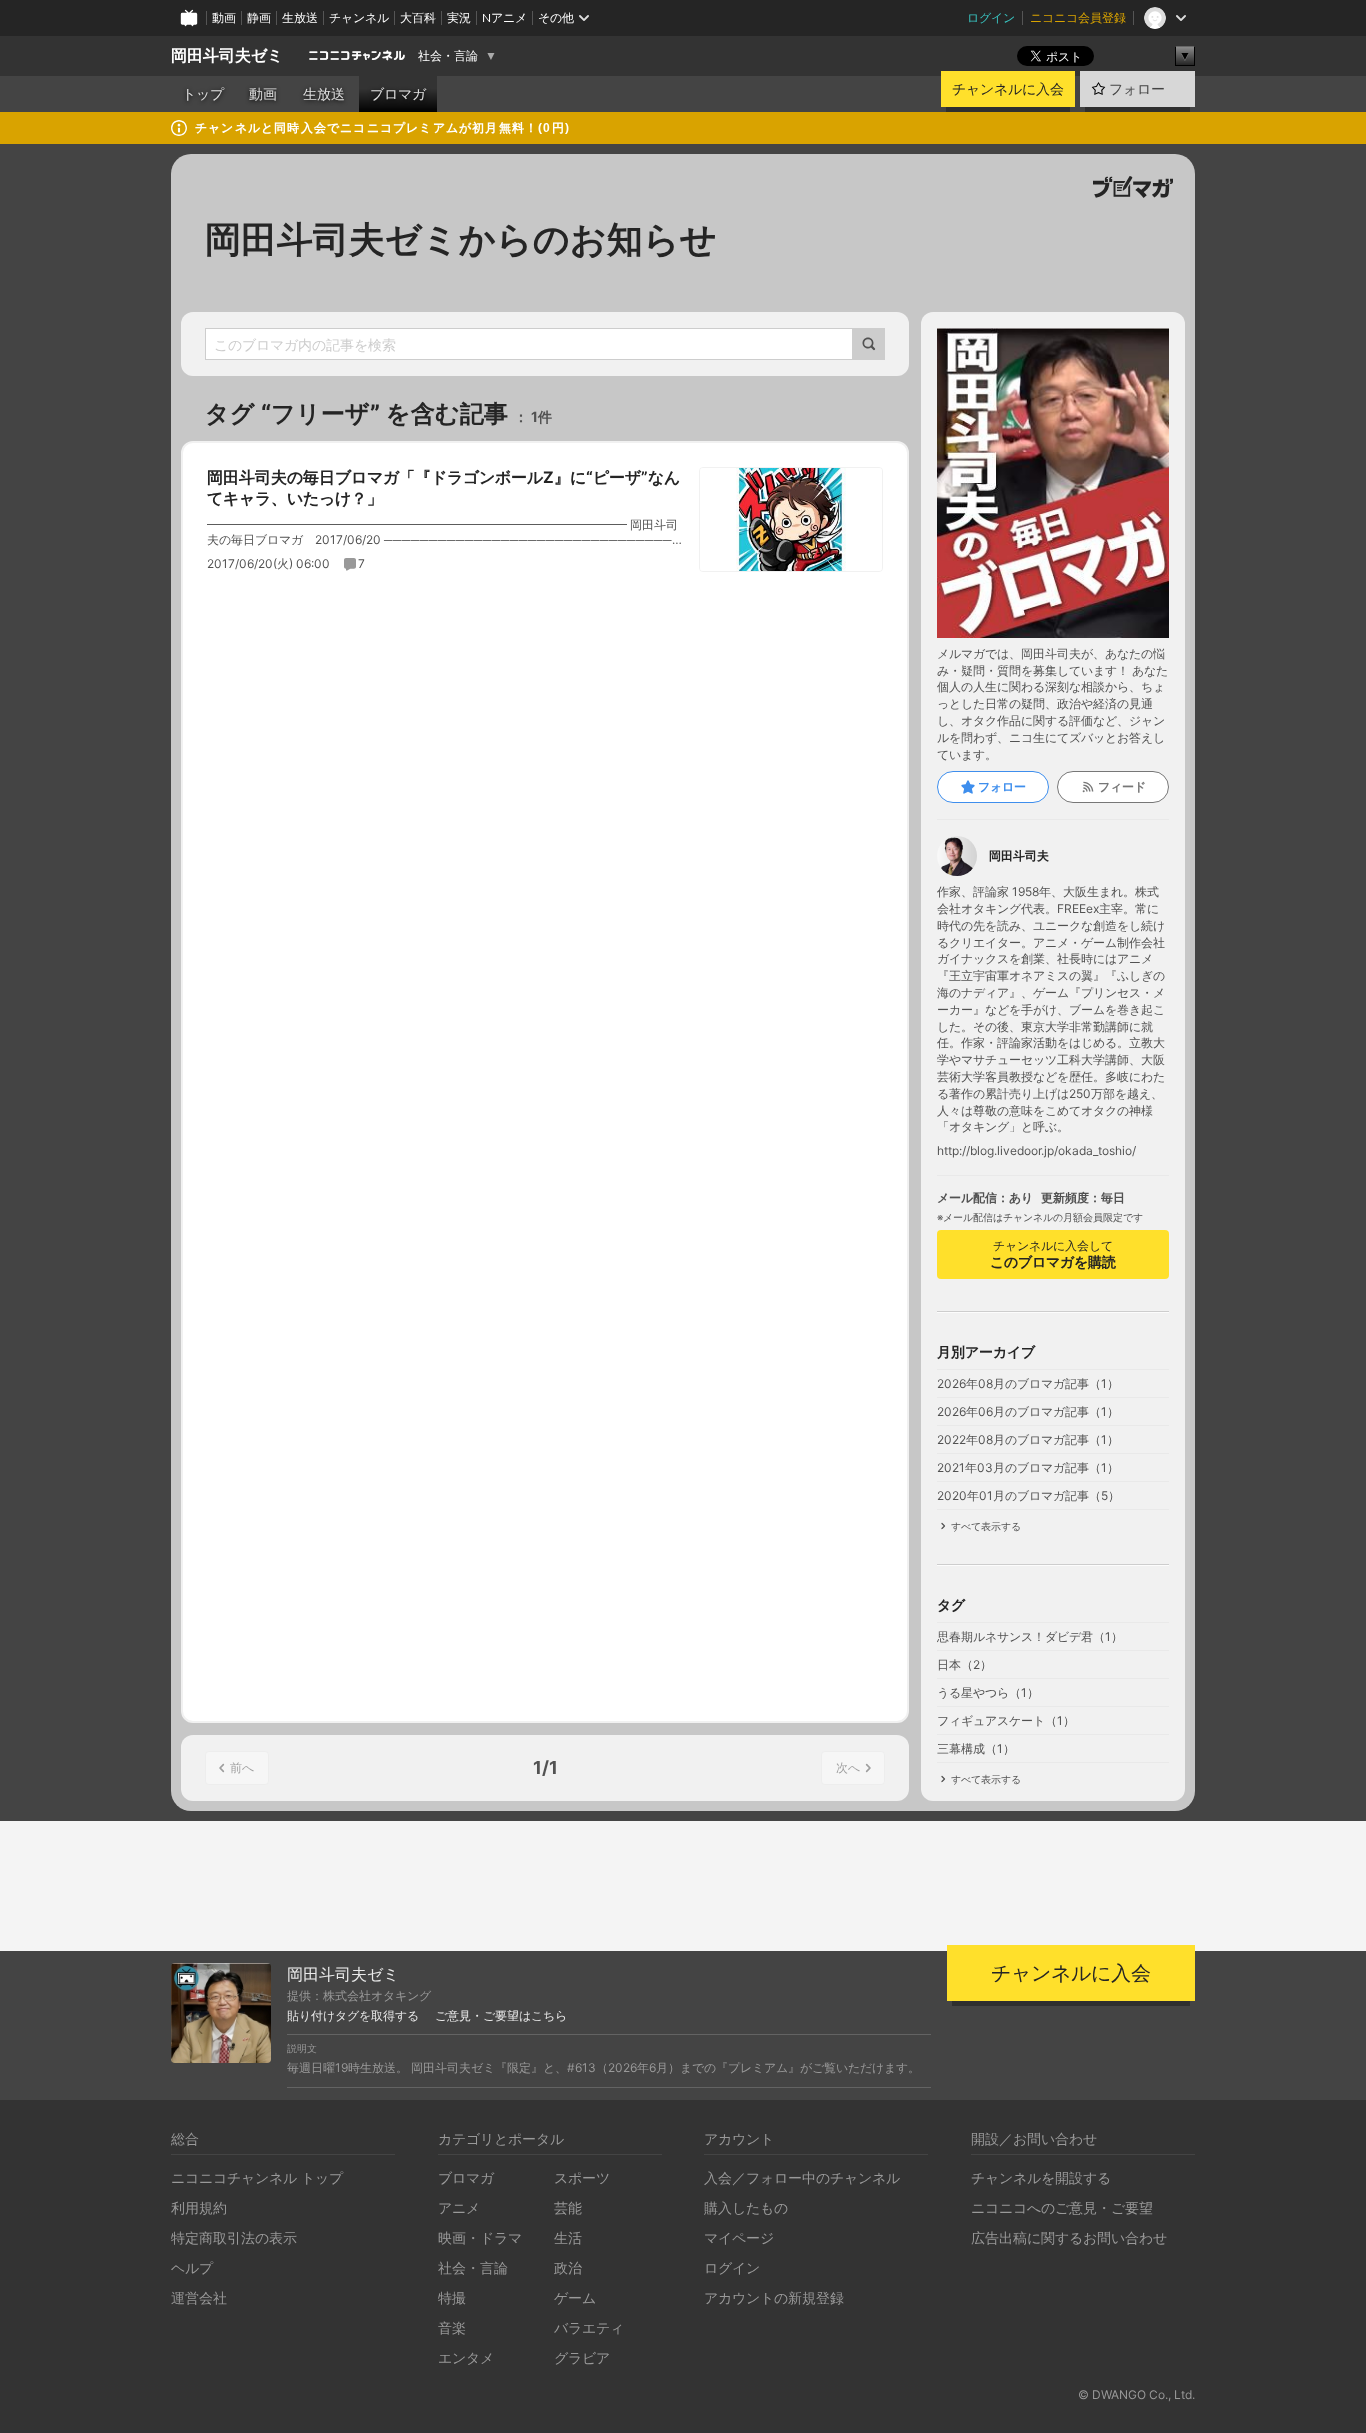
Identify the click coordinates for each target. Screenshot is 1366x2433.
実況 (459, 17)
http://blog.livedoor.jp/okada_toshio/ (1036, 1151)
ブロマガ (398, 94)
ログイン (991, 17)
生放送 (300, 17)
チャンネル (359, 17)
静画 (259, 17)
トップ (203, 94)
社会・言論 (448, 56)
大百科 (418, 17)
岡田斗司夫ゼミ (227, 55)
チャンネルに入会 (1008, 89)
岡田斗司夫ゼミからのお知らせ (461, 239)
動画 (224, 17)
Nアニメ (504, 17)
